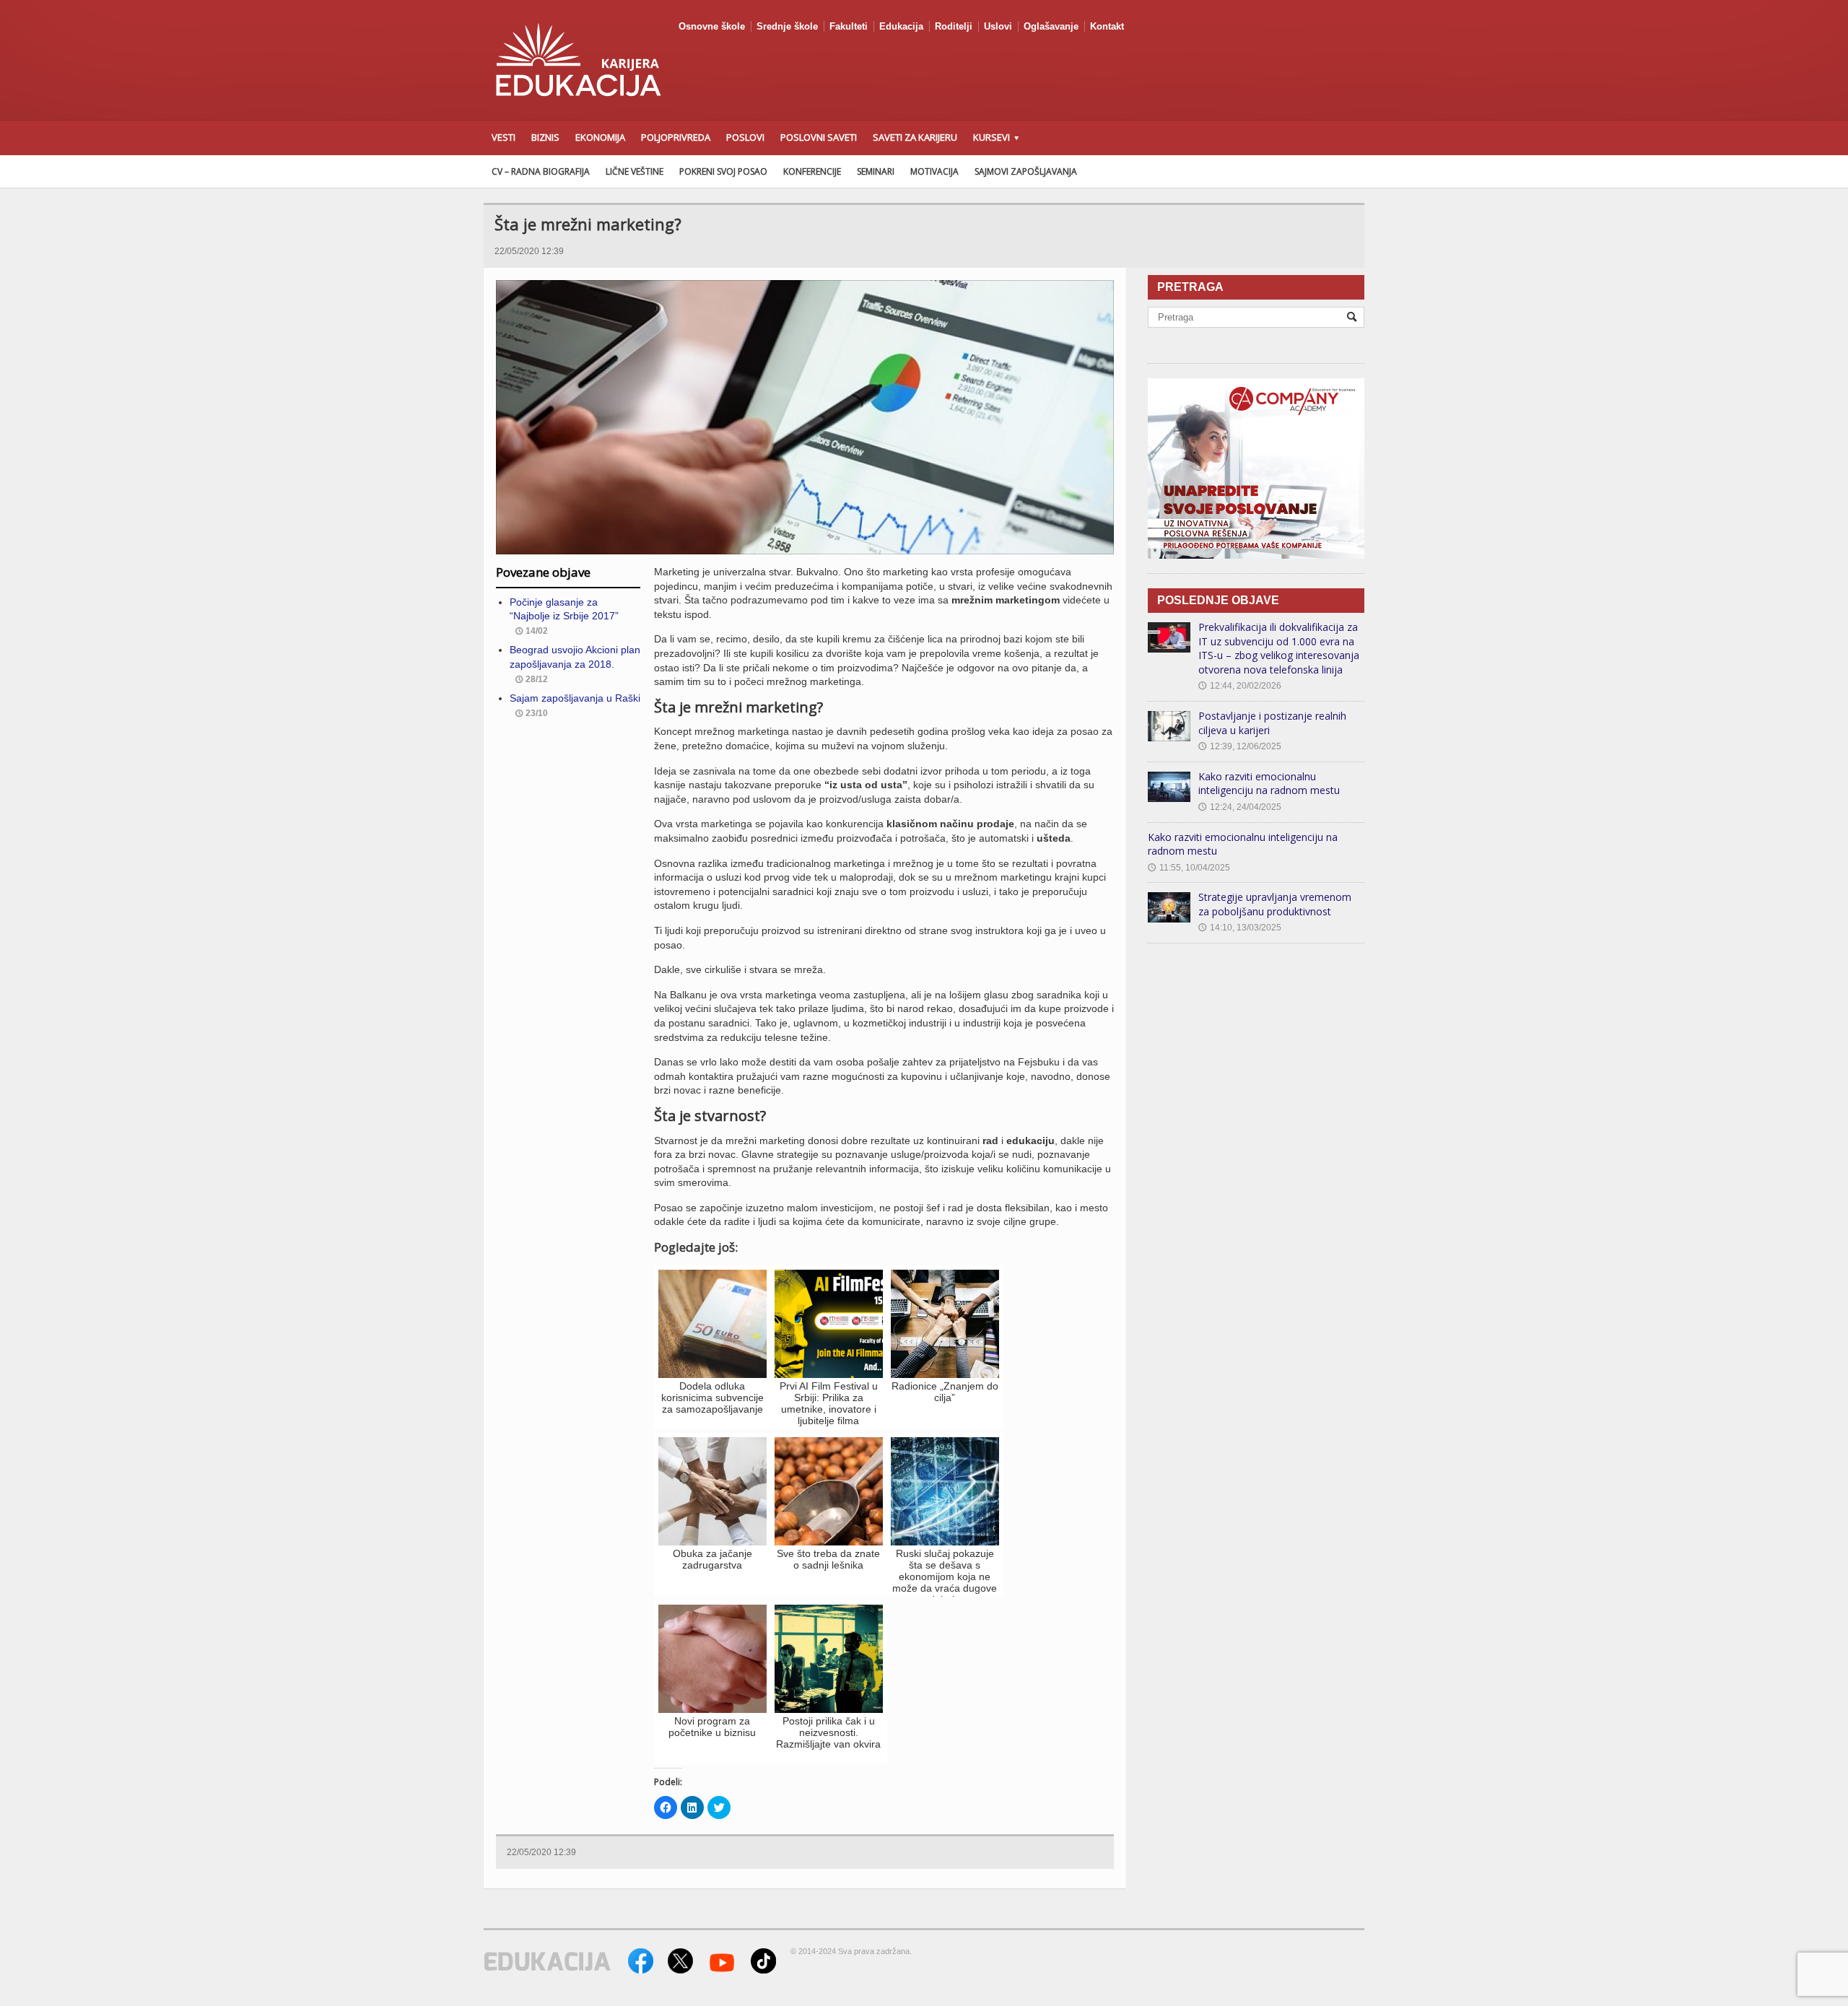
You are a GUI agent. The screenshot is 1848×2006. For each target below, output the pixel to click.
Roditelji (954, 26)
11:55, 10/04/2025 (1189, 868)
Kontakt (1107, 26)
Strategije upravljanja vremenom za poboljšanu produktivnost (1275, 904)
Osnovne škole (712, 26)
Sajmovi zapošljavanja (1026, 171)
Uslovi (998, 26)
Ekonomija (600, 137)
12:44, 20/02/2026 (1240, 686)
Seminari (876, 171)
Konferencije (812, 171)
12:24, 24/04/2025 (1240, 807)
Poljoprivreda (676, 137)
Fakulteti (849, 26)
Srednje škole (787, 26)
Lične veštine (635, 171)
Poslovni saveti (819, 137)
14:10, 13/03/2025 (1240, 928)
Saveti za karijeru (915, 137)
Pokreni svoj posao (723, 171)
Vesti (504, 137)
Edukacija (901, 26)
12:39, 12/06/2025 (1240, 746)
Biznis (545, 137)
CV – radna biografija (541, 171)
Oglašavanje (1051, 26)
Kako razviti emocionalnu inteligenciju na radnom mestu (1269, 784)
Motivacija (934, 171)
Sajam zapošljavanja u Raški (575, 698)
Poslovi (745, 137)
